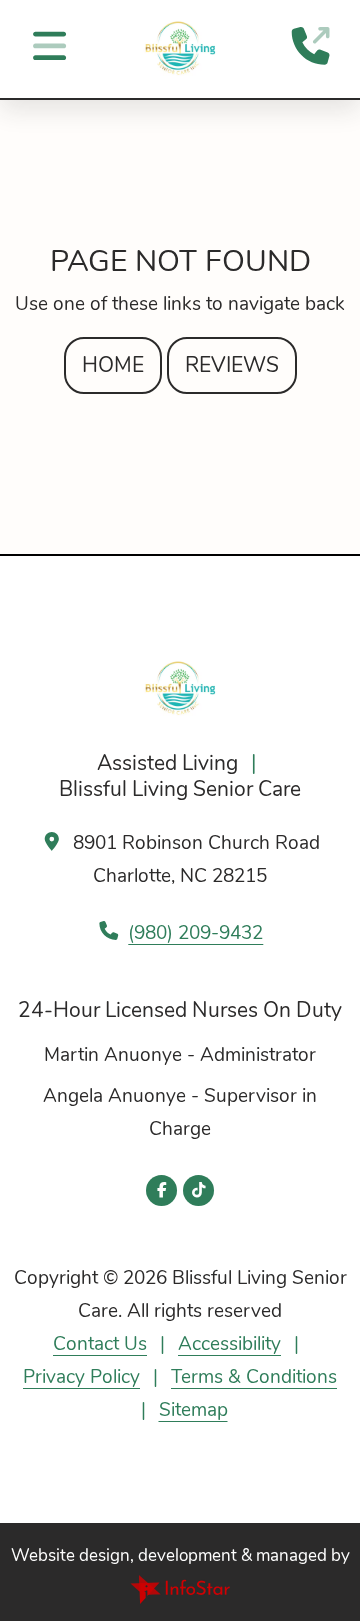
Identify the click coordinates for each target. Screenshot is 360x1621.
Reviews (232, 365)
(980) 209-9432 (195, 933)
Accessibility (229, 1344)
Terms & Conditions (254, 1377)
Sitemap (193, 1410)
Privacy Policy (81, 1377)
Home (113, 365)
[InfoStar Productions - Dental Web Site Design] (180, 1588)
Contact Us (100, 1344)
